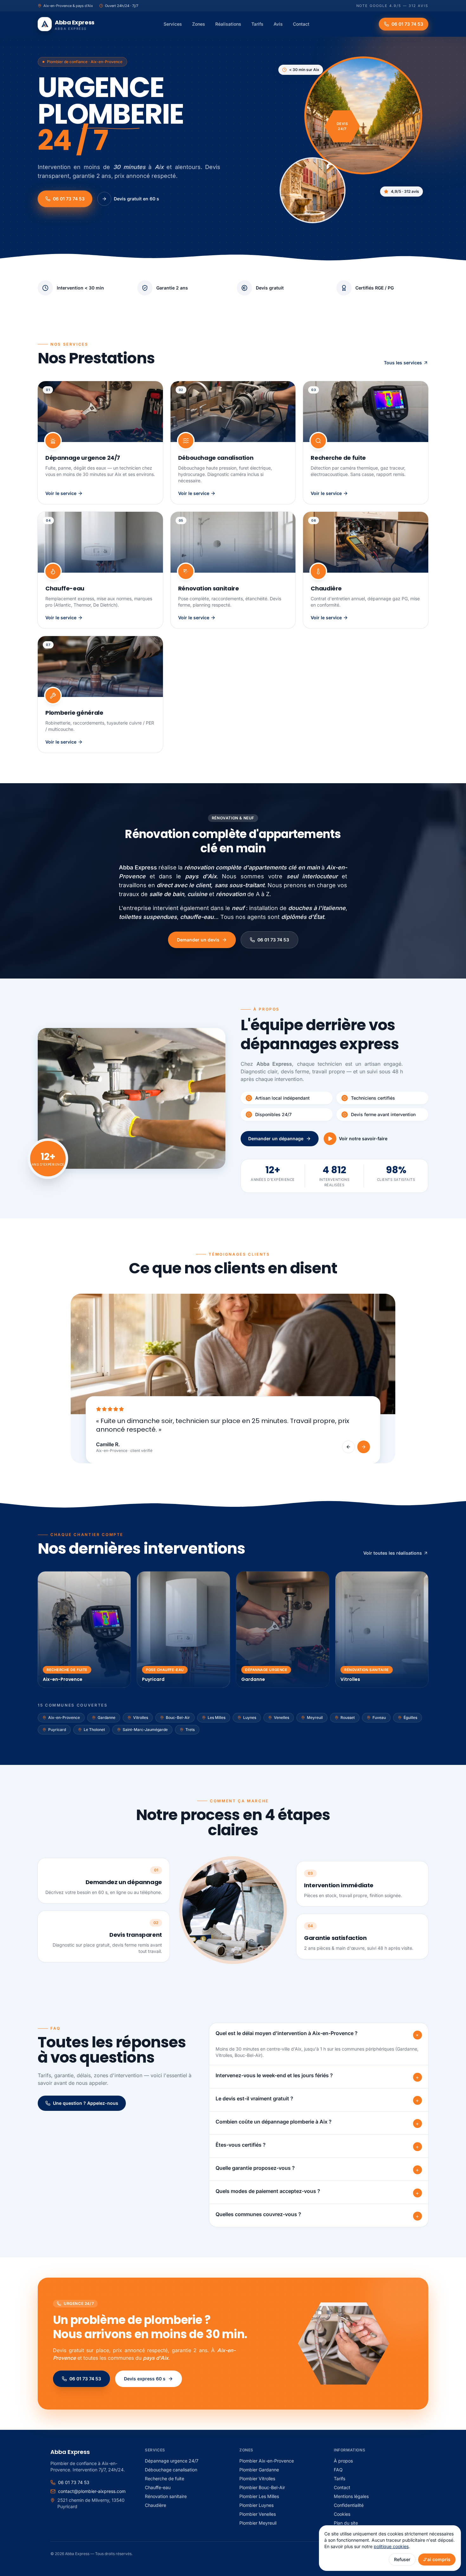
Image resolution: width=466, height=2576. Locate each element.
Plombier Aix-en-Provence (267, 2461)
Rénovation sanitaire (166, 2496)
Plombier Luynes (256, 2505)
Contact (301, 24)
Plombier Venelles (258, 2514)
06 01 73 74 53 (69, 199)
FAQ (338, 2470)
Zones (199, 24)
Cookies (342, 2514)
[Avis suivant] (364, 1447)
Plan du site (346, 2523)
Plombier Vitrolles (257, 2478)
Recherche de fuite (165, 2478)
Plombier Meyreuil (258, 2523)
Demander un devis (198, 940)
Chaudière (155, 2505)
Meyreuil (315, 1717)
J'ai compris (437, 2559)
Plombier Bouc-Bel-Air (262, 2487)
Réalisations (228, 24)
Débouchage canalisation (171, 2470)
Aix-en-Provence (64, 1717)
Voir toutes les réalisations (393, 1553)
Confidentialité (349, 2505)
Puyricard (57, 1730)
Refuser (402, 2559)
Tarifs (257, 24)
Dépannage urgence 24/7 (172, 2461)
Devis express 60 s (145, 2379)
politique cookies (391, 2546)
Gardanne (107, 1717)
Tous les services (403, 363)
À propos (343, 2461)
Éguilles (410, 1717)
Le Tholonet (94, 1730)
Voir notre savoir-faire (363, 1138)
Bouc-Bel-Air (178, 1717)
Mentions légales (351, 2496)
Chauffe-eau (158, 2487)
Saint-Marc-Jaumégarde (145, 1730)
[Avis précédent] (348, 1447)
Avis (278, 24)
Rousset (348, 1717)
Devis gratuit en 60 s (136, 199)
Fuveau (379, 1717)
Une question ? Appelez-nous (86, 2103)
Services (173, 24)
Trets (190, 1730)
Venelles (282, 1717)
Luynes (250, 1717)
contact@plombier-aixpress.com (92, 2491)
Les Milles (217, 1717)
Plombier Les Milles (259, 2496)
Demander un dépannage (276, 1138)
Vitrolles (141, 1717)
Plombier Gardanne (259, 2470)
